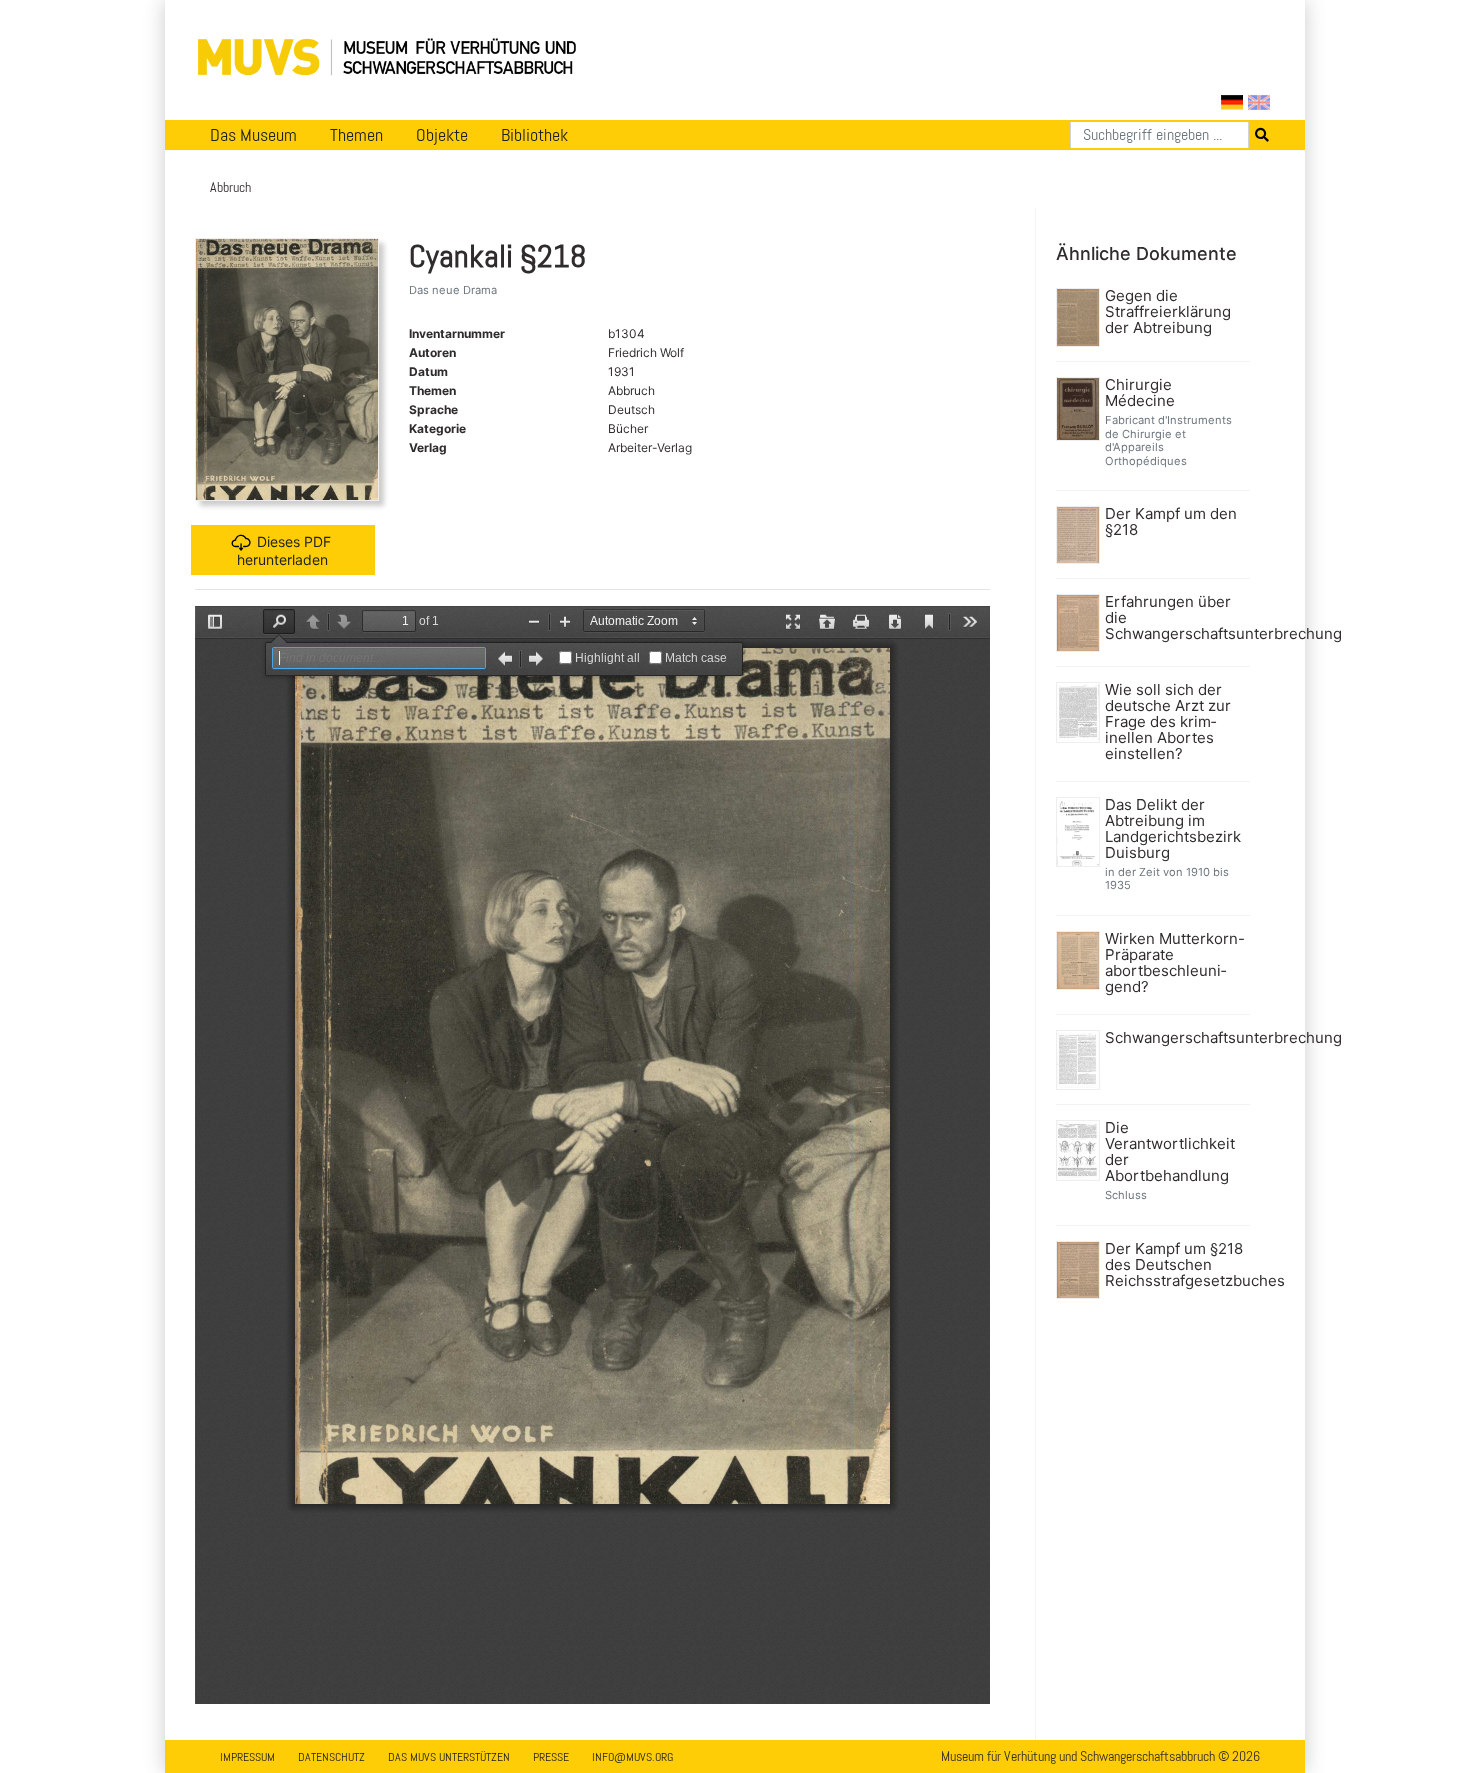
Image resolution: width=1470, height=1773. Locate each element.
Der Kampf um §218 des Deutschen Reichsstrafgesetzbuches (1175, 1265)
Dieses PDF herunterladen (284, 550)
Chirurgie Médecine (1140, 393)
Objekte (442, 135)
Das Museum (253, 135)
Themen (356, 135)
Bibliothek (534, 135)
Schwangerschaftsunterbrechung (1175, 1038)
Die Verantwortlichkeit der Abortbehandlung (1170, 1152)
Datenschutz (331, 1757)
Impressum (247, 1757)
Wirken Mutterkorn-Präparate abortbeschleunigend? (1175, 963)
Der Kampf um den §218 (1171, 522)
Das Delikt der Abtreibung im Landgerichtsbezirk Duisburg (1173, 829)
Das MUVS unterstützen (449, 1757)
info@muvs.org (632, 1757)
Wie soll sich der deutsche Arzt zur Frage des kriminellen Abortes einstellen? (1168, 722)
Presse (551, 1757)
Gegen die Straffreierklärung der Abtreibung (1168, 312)
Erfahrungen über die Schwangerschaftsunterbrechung (1175, 618)
